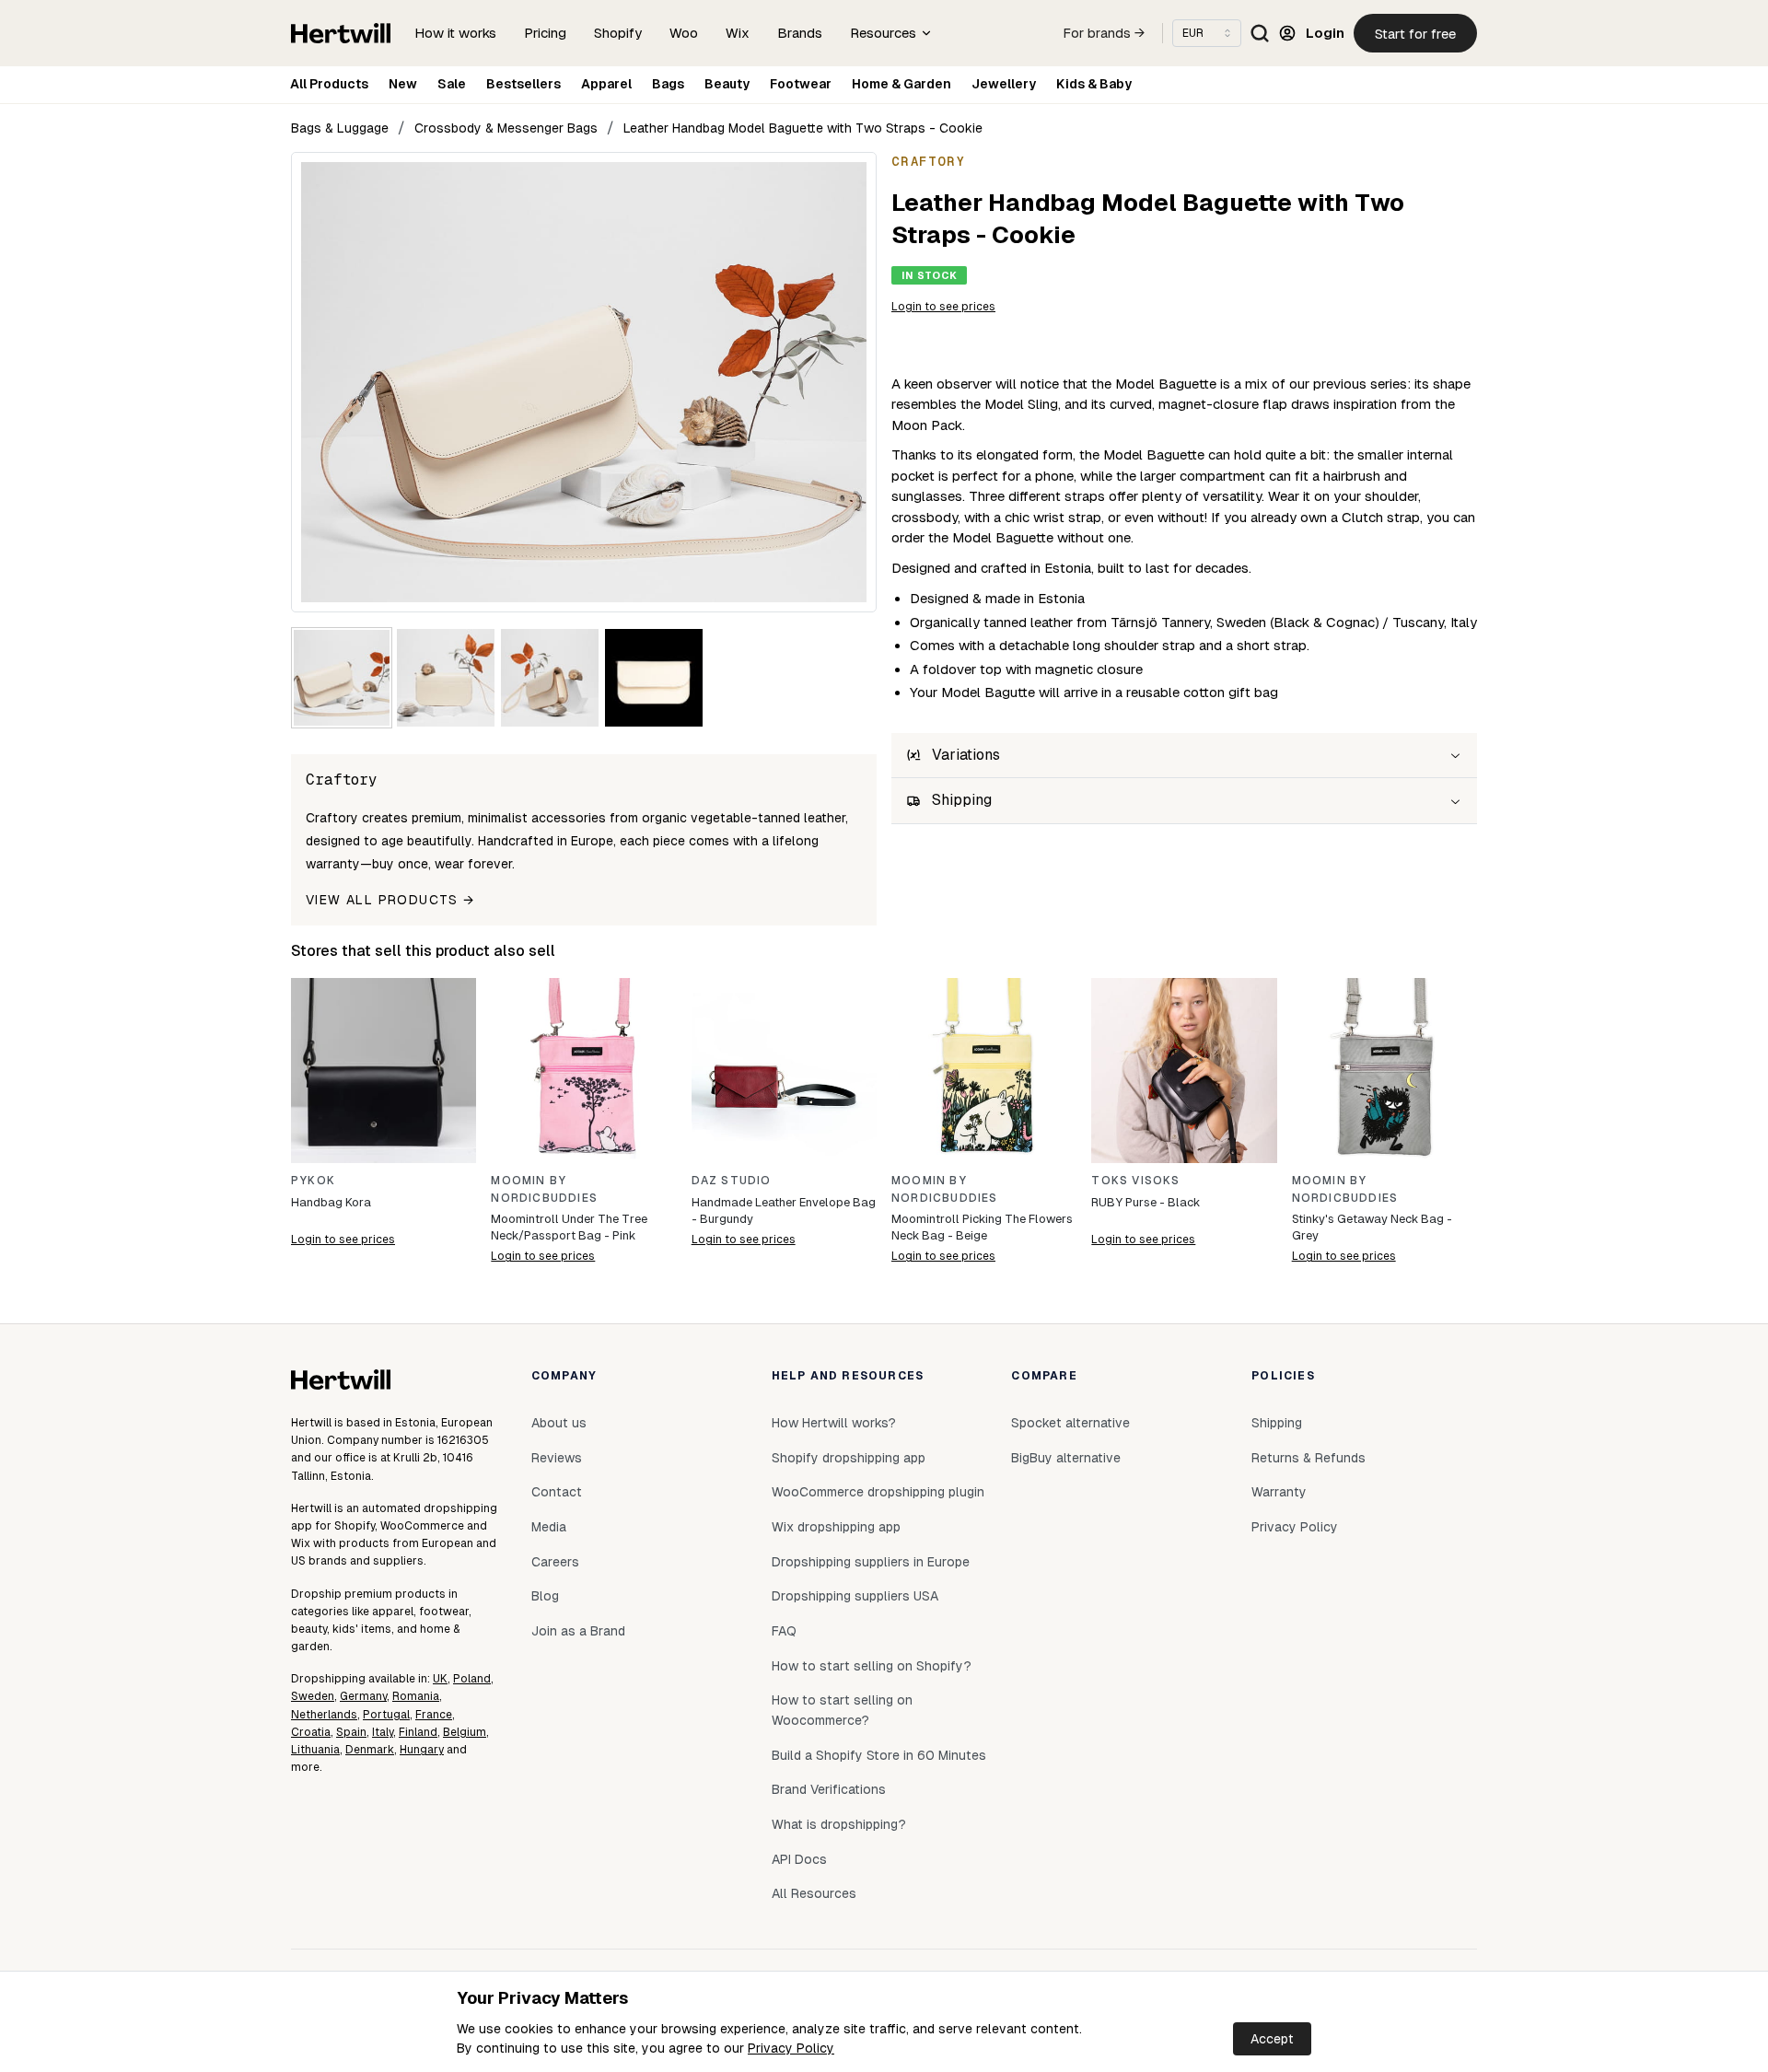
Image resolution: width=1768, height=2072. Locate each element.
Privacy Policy (791, 2048)
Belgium (465, 1732)
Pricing (545, 33)
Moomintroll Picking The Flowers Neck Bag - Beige (982, 1227)
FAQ (784, 1631)
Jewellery (1004, 84)
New (403, 84)
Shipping (1277, 1423)
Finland (418, 1732)
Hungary (422, 1750)
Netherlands (324, 1715)
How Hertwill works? (834, 1423)
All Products (329, 84)
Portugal (386, 1715)
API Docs (799, 1859)
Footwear (801, 84)
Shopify (618, 33)
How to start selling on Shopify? (872, 1666)
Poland (472, 1679)
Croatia (311, 1732)
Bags (668, 84)
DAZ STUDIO (732, 1181)
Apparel (606, 84)
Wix (738, 33)
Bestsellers (523, 84)
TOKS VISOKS (1135, 1181)
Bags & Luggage (340, 128)
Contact (557, 1492)
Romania (416, 1696)
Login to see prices (943, 307)
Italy (383, 1732)
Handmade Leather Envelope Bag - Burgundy (784, 1211)
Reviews (557, 1458)
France (434, 1715)
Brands (800, 33)
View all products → (390, 900)
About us (559, 1423)
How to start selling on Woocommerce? (842, 1710)
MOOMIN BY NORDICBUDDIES (544, 1189)
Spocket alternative (1070, 1423)
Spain (351, 1732)
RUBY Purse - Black (1146, 1202)
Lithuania (315, 1750)
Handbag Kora (331, 1202)
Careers (555, 1562)
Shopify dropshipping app (849, 1458)
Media (549, 1527)
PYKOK (313, 1181)
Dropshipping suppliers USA (855, 1596)
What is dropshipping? (839, 1824)
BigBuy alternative (1066, 1458)
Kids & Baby (1094, 84)
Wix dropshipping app (836, 1527)
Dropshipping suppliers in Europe (871, 1562)
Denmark (370, 1750)
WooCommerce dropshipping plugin (878, 1492)
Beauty (727, 84)
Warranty (1279, 1492)
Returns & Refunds (1309, 1458)
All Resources (814, 1893)
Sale (452, 84)
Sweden (313, 1696)
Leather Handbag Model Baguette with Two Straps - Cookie (803, 128)
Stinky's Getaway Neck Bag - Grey (1372, 1227)
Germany (363, 1696)
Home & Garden (901, 84)
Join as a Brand (578, 1631)
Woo (684, 33)
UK (440, 1679)
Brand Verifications (829, 1789)
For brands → (1104, 33)
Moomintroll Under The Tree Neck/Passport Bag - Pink (569, 1227)
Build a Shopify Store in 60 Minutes (879, 1755)
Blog (545, 1596)
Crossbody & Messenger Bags (506, 128)
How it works (455, 33)
